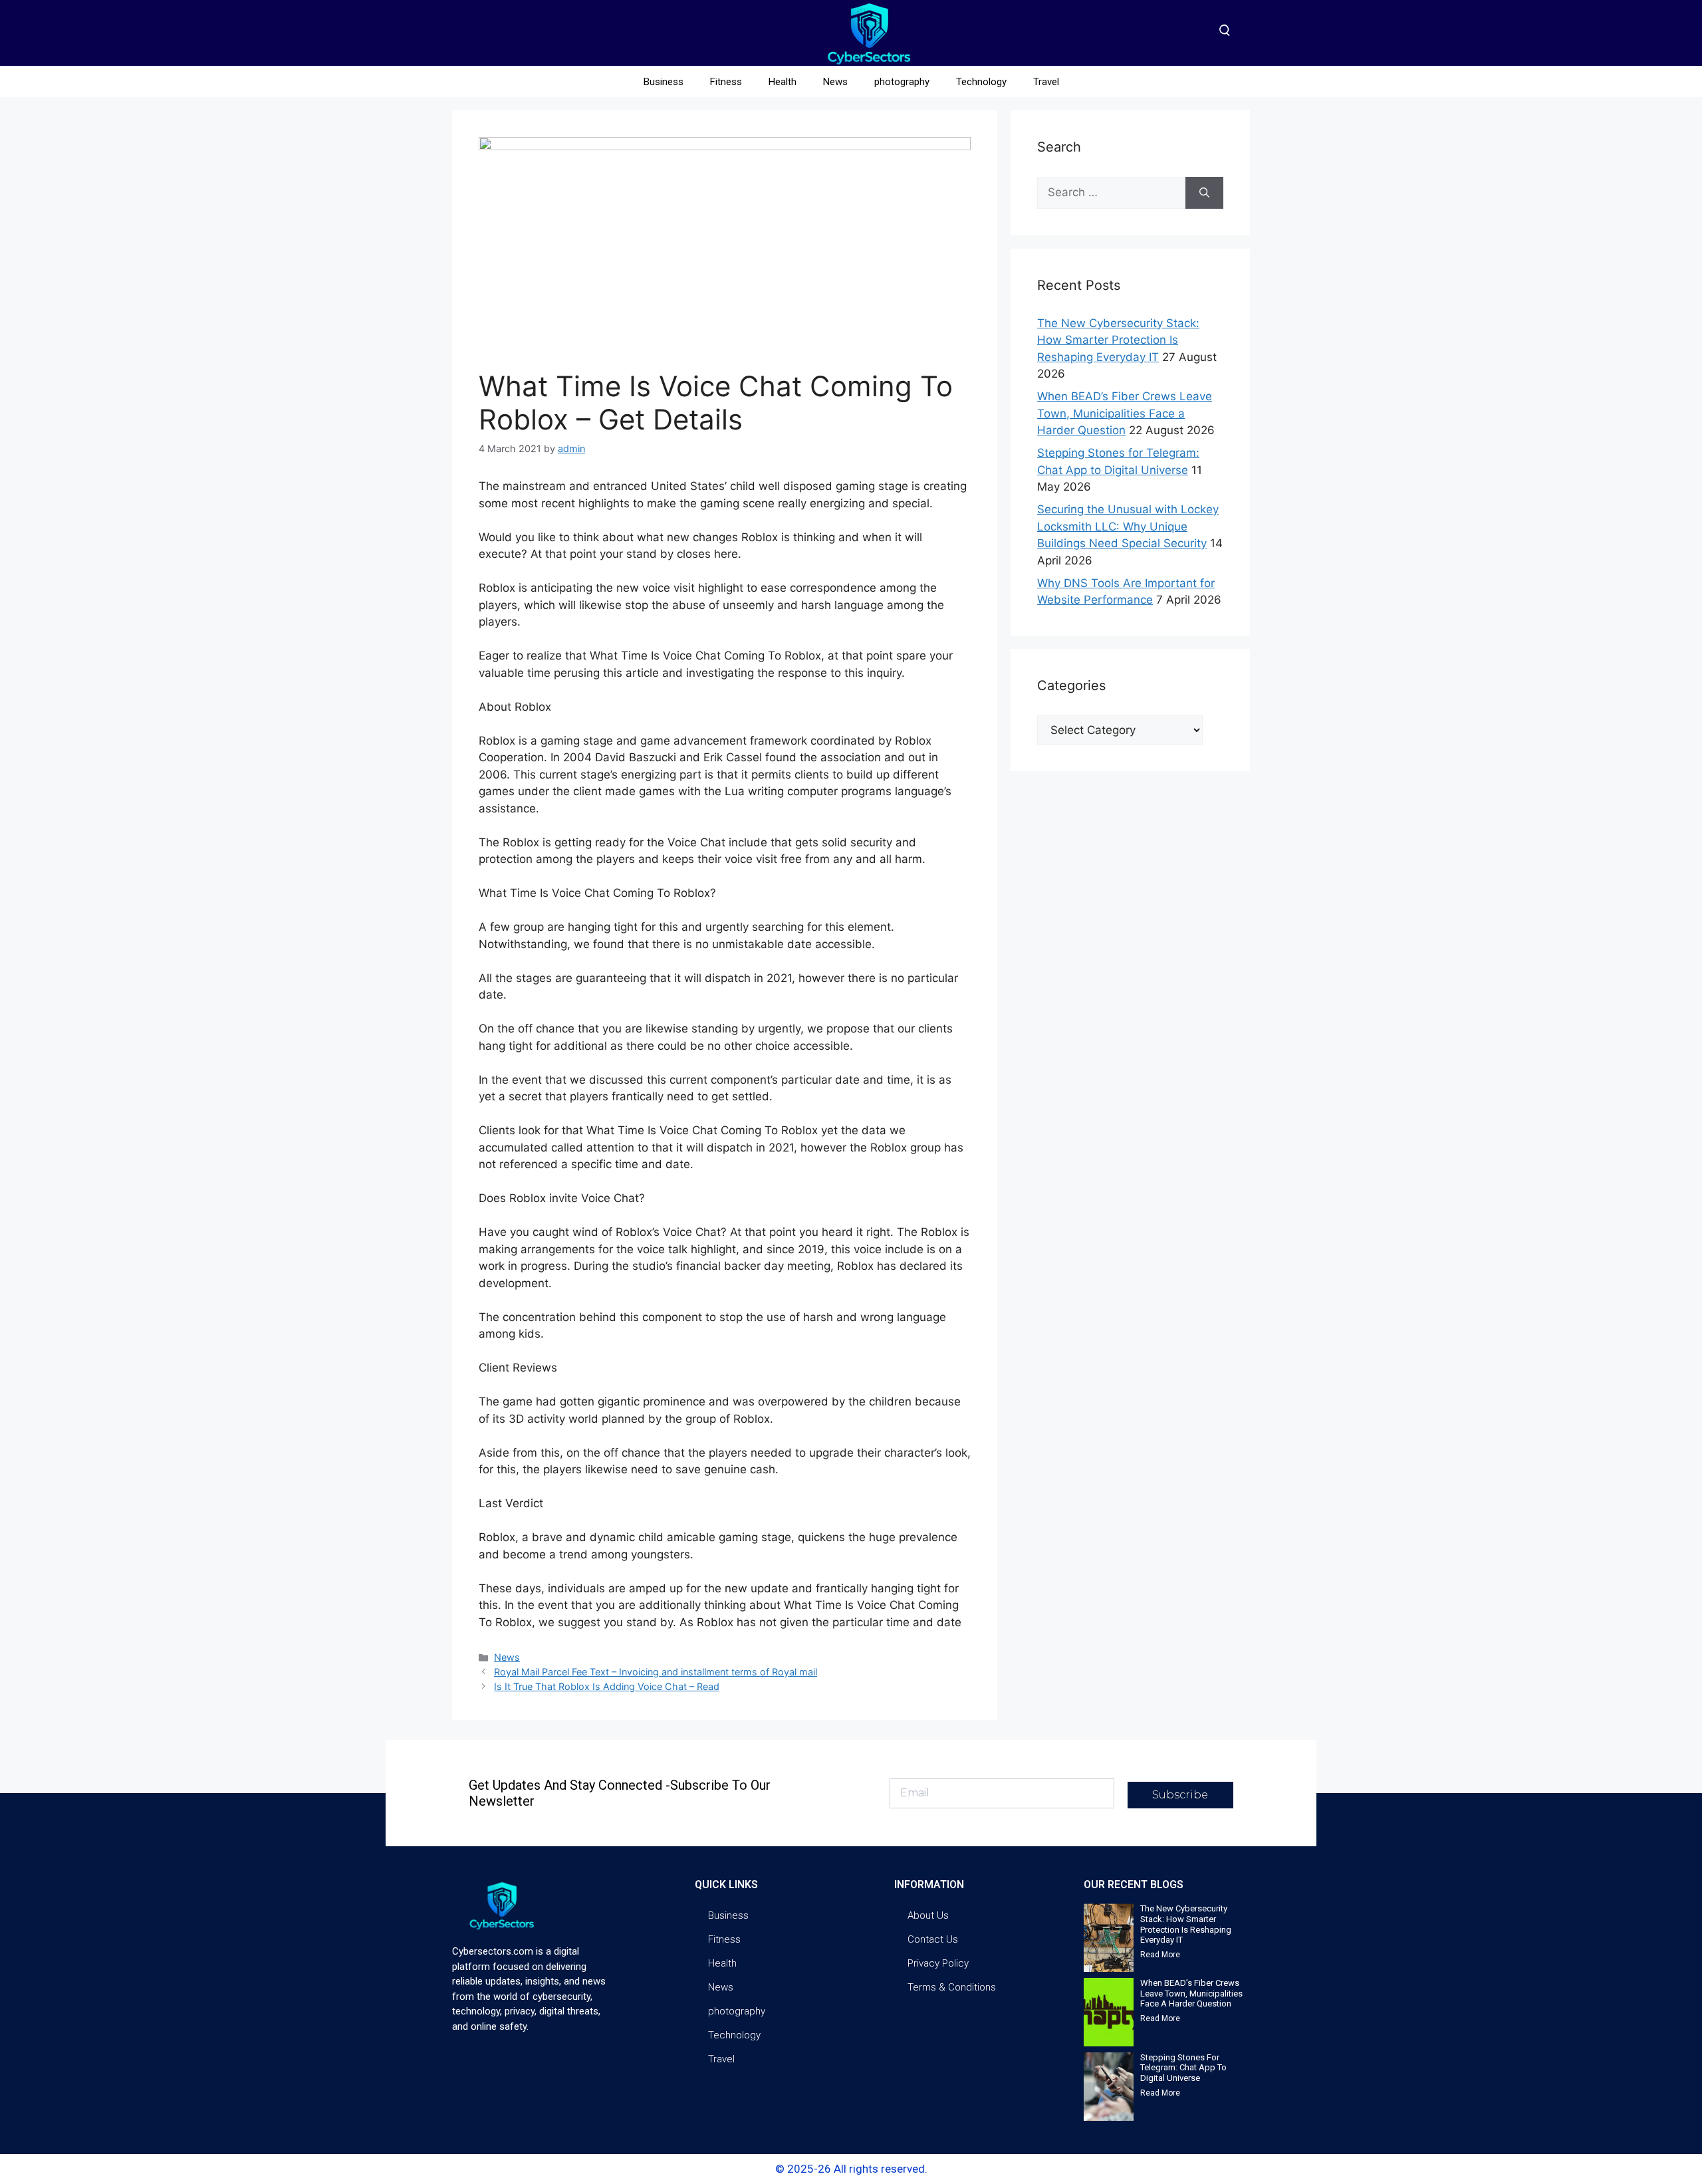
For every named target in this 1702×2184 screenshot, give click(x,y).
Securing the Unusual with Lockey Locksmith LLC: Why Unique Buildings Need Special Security (1128, 526)
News (835, 82)
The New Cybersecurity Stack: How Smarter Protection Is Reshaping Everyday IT (1118, 340)
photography (902, 82)
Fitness (726, 82)
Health (783, 82)
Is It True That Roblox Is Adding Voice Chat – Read (607, 1686)
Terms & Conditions (952, 1987)
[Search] (1204, 193)
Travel (1046, 82)
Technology (981, 82)
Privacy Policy (938, 1963)
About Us (928, 1915)
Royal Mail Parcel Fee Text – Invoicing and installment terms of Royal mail (656, 1672)
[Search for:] (1111, 193)
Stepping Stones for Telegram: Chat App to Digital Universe (1183, 2068)
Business (664, 82)
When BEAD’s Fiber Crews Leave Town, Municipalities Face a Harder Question (1125, 413)
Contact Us (933, 1939)
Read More (1160, 1955)
